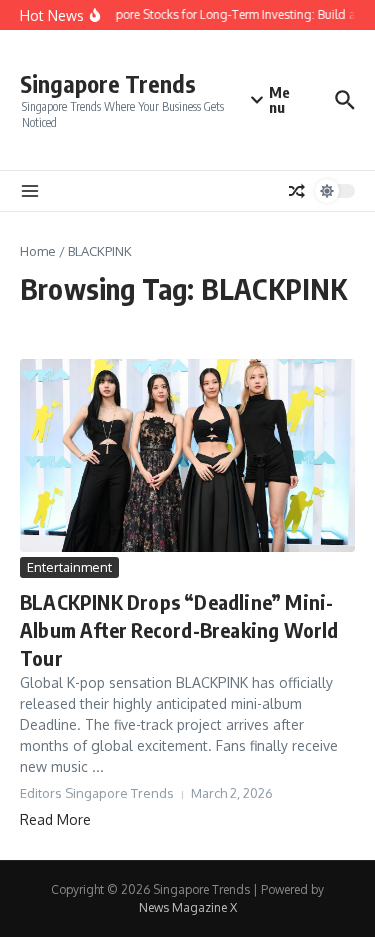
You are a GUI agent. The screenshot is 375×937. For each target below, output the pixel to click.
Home (38, 251)
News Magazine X (188, 907)
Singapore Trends (108, 83)
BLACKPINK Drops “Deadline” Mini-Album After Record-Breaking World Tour (179, 629)
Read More (55, 819)
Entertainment (69, 567)
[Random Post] (297, 191)
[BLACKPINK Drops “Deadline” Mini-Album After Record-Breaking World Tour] (187, 455)
